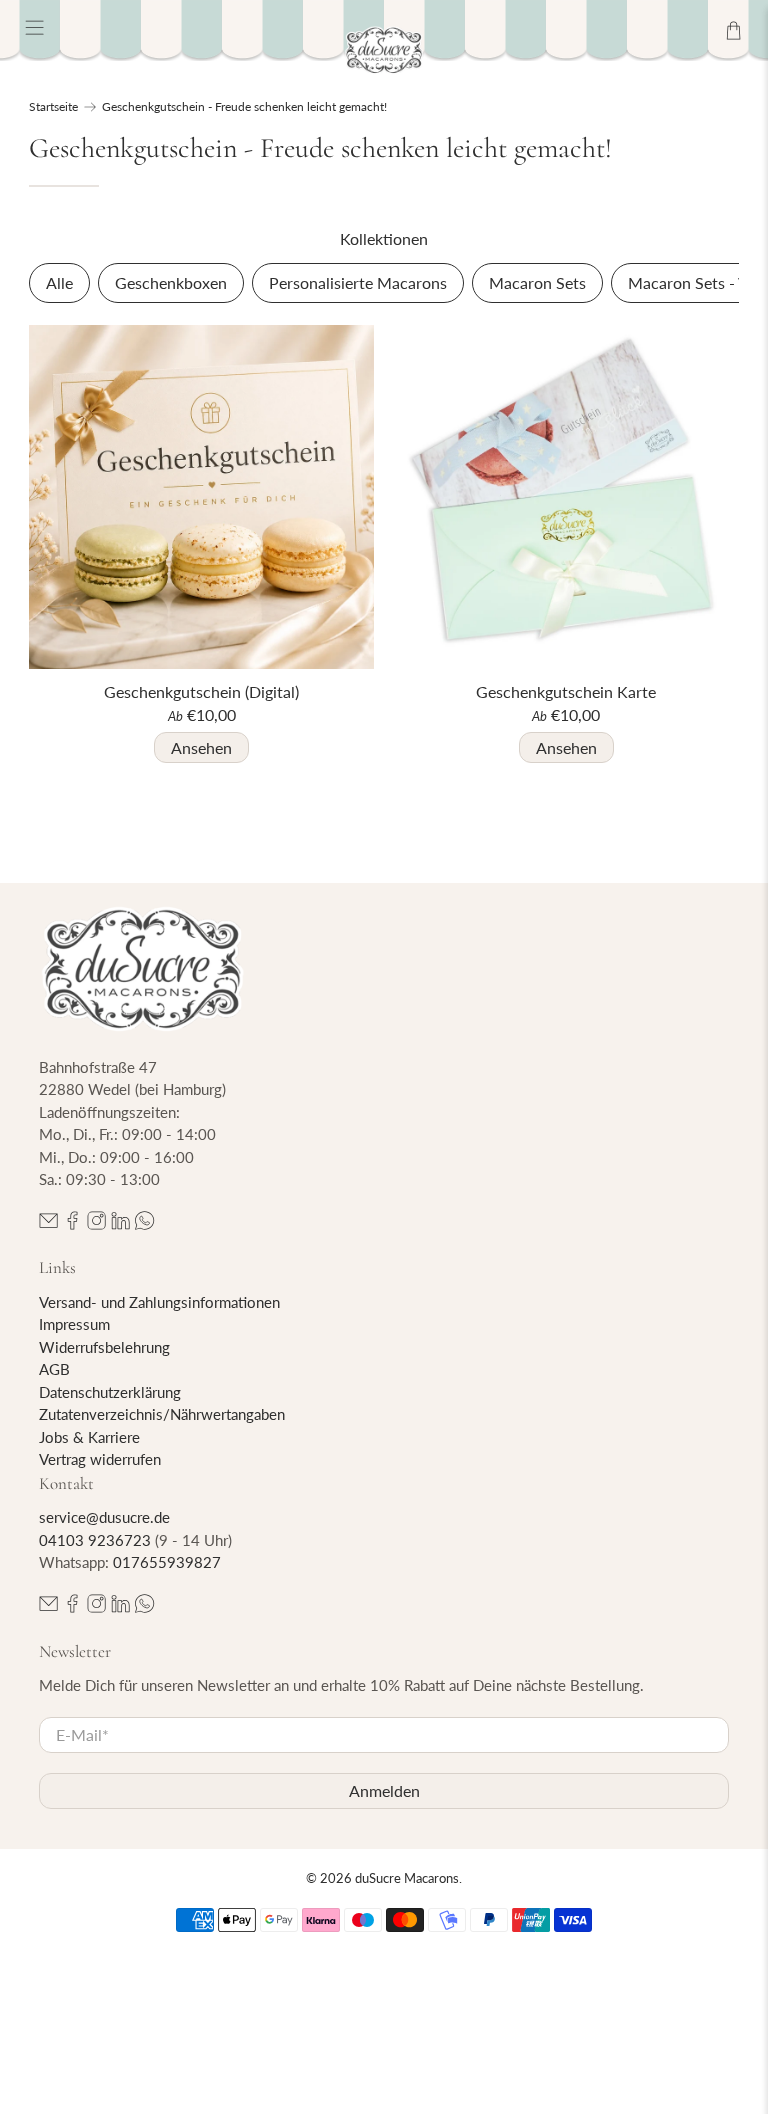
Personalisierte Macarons (358, 282)
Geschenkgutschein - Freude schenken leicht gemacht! (244, 107)
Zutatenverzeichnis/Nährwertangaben (162, 1414)
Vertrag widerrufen (100, 1459)
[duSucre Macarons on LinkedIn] (120, 1224)
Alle (59, 282)
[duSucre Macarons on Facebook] (72, 1224)
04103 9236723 (95, 1540)
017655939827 (167, 1562)
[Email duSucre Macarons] (48, 1224)
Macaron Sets (537, 282)
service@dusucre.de (104, 1517)
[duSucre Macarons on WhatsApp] (144, 1224)
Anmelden (384, 1790)
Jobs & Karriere (89, 1437)
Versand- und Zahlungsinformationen (159, 1302)
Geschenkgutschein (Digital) (201, 691)
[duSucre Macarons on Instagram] (96, 1224)
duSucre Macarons (407, 1878)
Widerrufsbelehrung (104, 1347)
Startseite (53, 107)
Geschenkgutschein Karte (566, 691)
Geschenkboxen (171, 282)
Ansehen (201, 747)
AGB (54, 1369)
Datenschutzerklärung (110, 1392)
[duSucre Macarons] (384, 50)
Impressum (74, 1324)
